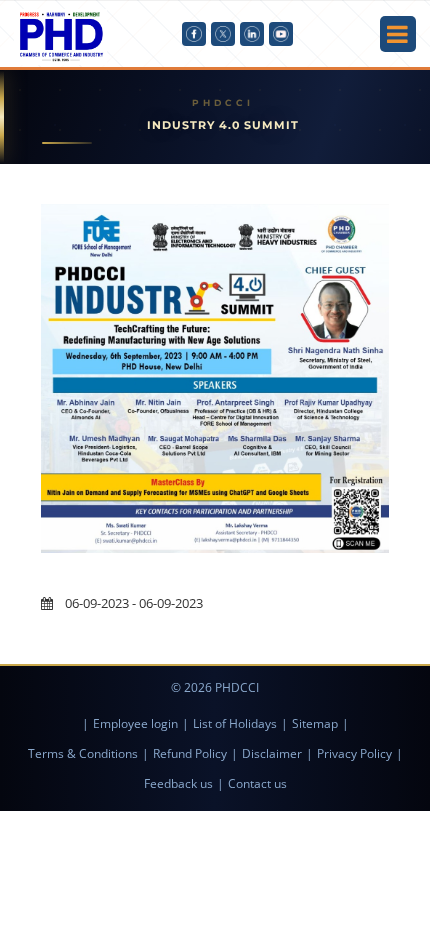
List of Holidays (235, 723)
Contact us (257, 783)
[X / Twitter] (223, 34)
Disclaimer (272, 753)
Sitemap (315, 723)
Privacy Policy (354, 753)
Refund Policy (190, 753)
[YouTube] (281, 34)
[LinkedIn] (252, 34)
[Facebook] (194, 34)
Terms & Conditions (83, 753)
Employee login (135, 723)
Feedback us (178, 783)
